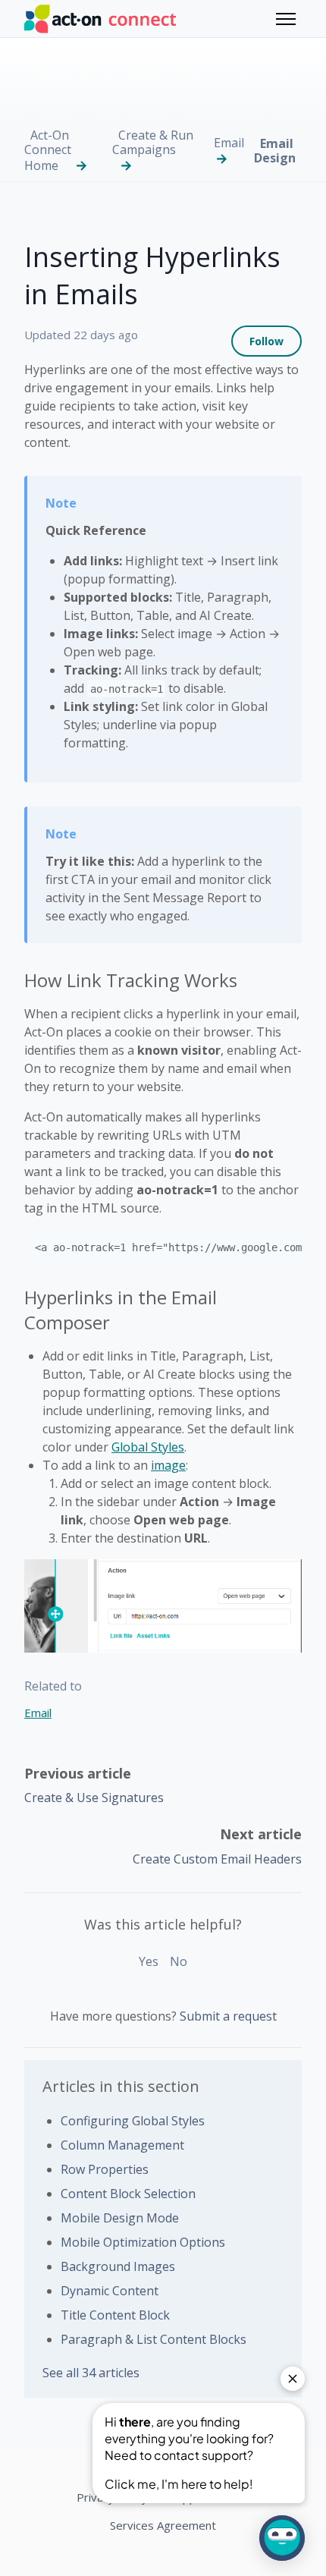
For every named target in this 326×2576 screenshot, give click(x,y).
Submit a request (228, 2016)
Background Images (118, 2266)
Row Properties (105, 2169)
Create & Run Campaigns (153, 142)
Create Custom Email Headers (217, 1859)
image (168, 1465)
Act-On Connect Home (48, 150)
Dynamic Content (110, 2291)
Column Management (122, 2145)
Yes (149, 1961)
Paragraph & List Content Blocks (154, 2339)
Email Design (275, 151)
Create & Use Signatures (94, 1798)
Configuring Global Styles (133, 2121)
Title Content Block (115, 2315)
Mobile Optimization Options (143, 2242)
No (179, 1961)
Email (229, 143)
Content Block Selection (128, 2194)
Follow (266, 341)
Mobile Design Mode (120, 2218)
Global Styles (148, 1447)
